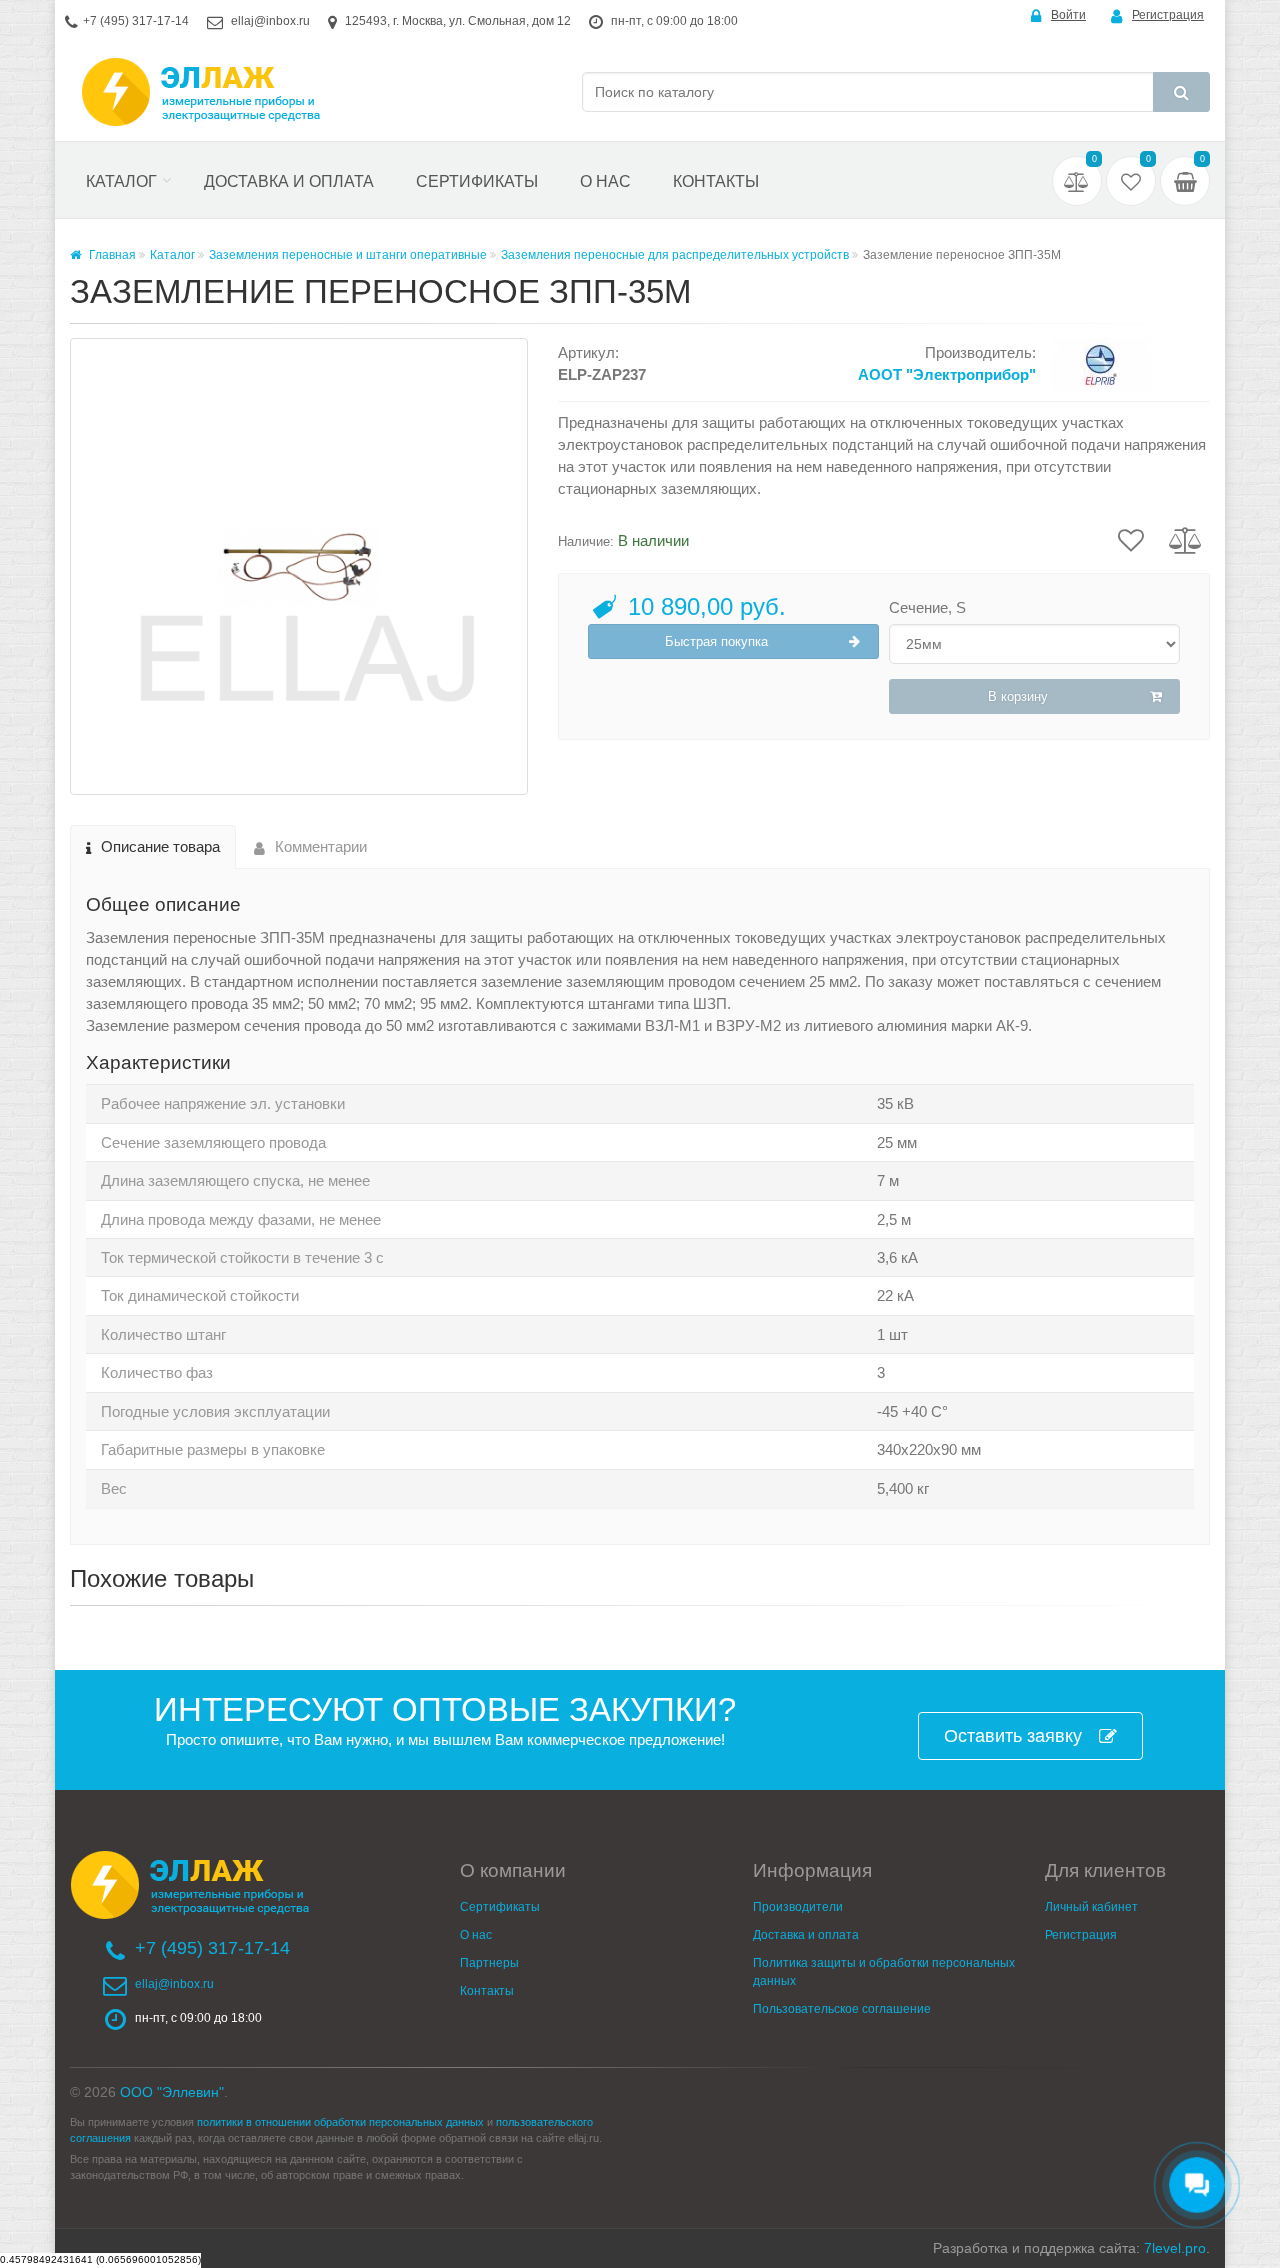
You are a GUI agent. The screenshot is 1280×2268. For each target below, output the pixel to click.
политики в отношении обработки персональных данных (340, 2122)
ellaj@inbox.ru (270, 21)
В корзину (1018, 696)
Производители (798, 1907)
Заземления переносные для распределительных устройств (675, 255)
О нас (605, 181)
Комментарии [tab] (321, 846)
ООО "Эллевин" (172, 2092)
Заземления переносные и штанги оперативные (348, 255)
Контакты (716, 181)
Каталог (121, 181)
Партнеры (489, 1963)
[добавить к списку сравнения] (1185, 539)
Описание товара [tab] (160, 846)
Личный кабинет (1091, 1907)
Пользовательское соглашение (842, 2009)
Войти (1068, 15)
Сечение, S (927, 607)
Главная (111, 255)
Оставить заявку (1013, 1736)
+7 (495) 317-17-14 (136, 21)
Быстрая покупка (716, 641)
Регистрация (1168, 15)
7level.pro (1175, 2248)
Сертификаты (477, 181)
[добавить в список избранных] (1131, 539)
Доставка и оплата (289, 181)
